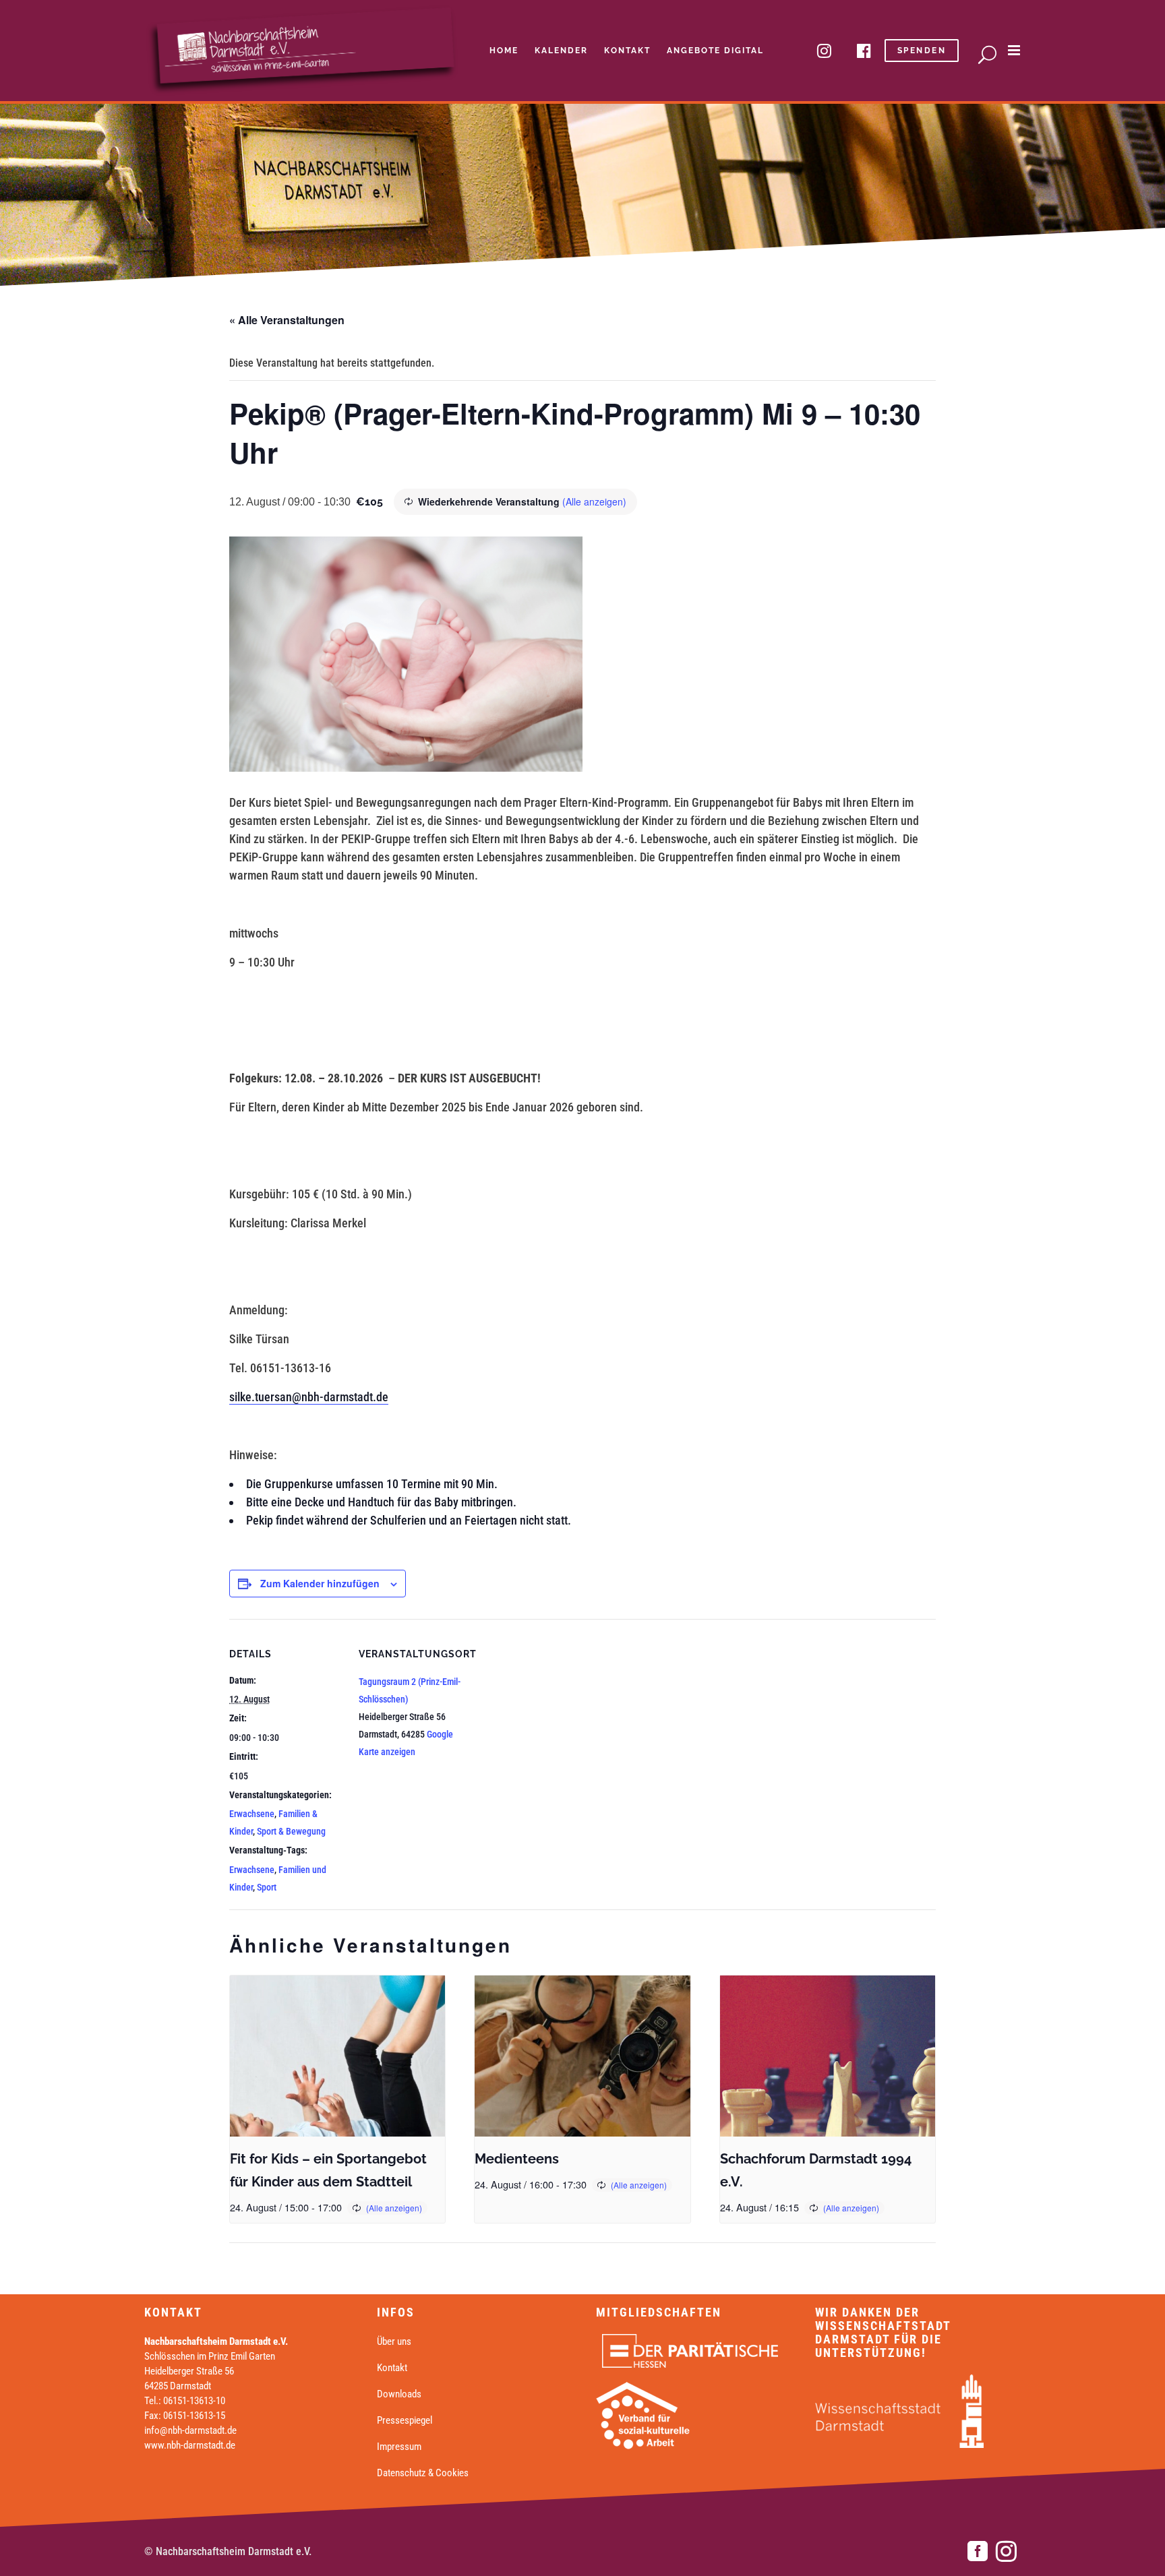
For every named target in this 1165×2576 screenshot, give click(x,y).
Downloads (399, 2394)
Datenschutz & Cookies (423, 2473)
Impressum (399, 2447)
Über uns (394, 2341)
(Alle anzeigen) (594, 501)
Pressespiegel (405, 2420)
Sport (267, 1887)
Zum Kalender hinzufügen (320, 1583)
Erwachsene (252, 1814)
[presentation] (337, 2056)
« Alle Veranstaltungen (287, 320)
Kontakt (392, 2368)
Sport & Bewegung (291, 1831)
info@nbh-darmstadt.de (190, 2430)
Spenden (922, 51)
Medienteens (517, 2159)
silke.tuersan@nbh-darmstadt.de (309, 1397)
